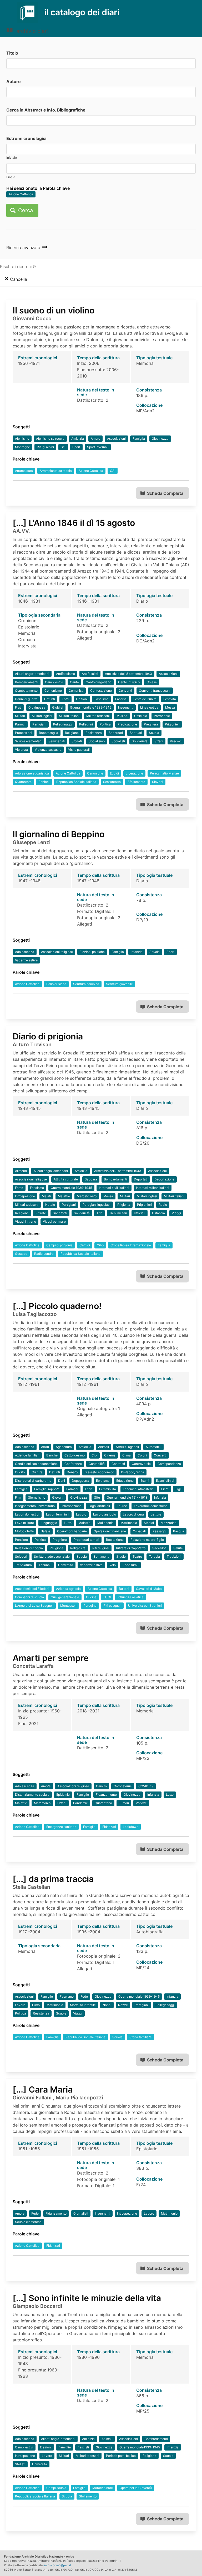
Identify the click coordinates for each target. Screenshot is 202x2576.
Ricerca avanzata (24, 248)
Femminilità (108, 1489)
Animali (103, 1447)
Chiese (152, 682)
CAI (113, 471)
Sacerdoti (116, 733)
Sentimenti (102, 1556)
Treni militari (118, 1213)
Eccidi (114, 773)
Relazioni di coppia (29, 1548)
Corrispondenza (169, 1464)
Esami (145, 1481)
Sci (63, 447)
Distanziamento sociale (32, 1795)
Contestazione (101, 691)
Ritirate (41, 1213)
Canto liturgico (129, 682)
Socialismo (97, 741)
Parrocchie (162, 716)
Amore (95, 439)
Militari (20, 716)
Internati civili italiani (114, 1188)
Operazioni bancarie (72, 1531)
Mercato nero (87, 1196)
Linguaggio (49, 1523)
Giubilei (58, 707)
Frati (18, 707)
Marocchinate (103, 2488)
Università (66, 1565)
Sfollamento (136, 782)
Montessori (68, 1606)
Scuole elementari (28, 741)
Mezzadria (169, 1523)
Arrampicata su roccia (56, 471)
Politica (105, 724)
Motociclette (24, 1531)
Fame (19, 1188)
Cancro (101, 1786)
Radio (163, 1205)
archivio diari (31, 31)
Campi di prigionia (59, 1245)
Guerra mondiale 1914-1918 (127, 1497)
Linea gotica (149, 707)
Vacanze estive (26, 960)
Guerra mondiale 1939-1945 (91, 707)
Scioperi (21, 1556)
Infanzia (137, 952)
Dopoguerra (80, 1481)
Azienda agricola (68, 1589)
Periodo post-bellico (121, 2456)
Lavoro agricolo (105, 1514)
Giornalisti (81, 2213)
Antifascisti (90, 674)
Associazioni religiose (57, 952)
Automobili (153, 1447)
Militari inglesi (42, 716)
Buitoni (124, 1589)
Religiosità (78, 1548)
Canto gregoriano (99, 682)
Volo (113, 1565)
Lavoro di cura (133, 1514)
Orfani (62, 1803)
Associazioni (116, 439)
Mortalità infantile (83, 2005)
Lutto (68, 1523)
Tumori (124, 1803)
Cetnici (85, 1245)
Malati (46, 1196)
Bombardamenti (27, 682)
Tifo (99, 1213)
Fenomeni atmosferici (139, 1489)
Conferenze (73, 1464)
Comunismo (53, 691)
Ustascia (158, 1213)
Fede (89, 1489)
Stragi (159, 741)
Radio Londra (44, 1254)
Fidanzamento (106, 1795)
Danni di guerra (26, 699)
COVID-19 (146, 1786)
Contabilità (97, 1464)
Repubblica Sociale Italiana (76, 782)
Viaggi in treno (26, 1221)
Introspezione (25, 1196)
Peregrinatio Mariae (164, 773)
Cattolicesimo (75, 1455)
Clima (127, 1455)
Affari (45, 1447)
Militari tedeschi (98, 716)
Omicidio (141, 716)
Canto (74, 682)
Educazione (125, 1481)
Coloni (142, 1455)
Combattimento (26, 691)
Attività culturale (66, 1179)
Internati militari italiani (153, 1188)
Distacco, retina (133, 1472)
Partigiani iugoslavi (97, 1205)
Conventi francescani (155, 691)
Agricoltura (64, 1447)
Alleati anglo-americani (32, 674)
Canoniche (95, 773)
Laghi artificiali (99, 1506)
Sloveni (158, 782)
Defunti (50, 699)
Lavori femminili (58, 1514)
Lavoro (81, 1514)
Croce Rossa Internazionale (131, 1245)
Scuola (154, 733)
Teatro (137, 1556)
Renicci (44, 782)
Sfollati (77, 741)
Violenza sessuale (48, 750)
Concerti (160, 1455)
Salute (178, 1548)
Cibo (100, 1245)
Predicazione (127, 724)
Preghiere (60, 1540)
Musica (122, 716)
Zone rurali (130, 1565)
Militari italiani (69, 716)
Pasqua (179, 1531)
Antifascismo (65, 674)
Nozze (123, 2005)
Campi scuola (56, 2488)
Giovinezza (160, 439)
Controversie (141, 1464)
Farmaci (72, 1489)
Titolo (12, 53)
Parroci (20, 724)
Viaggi (176, 1213)
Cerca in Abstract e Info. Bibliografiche (46, 110)
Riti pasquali (112, 1606)
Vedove (141, 1803)
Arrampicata (24, 471)
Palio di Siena (56, 984)
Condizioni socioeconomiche (36, 1464)
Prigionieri (172, 724)
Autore (14, 81)
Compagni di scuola (29, 1597)
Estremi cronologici (26, 138)
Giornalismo (37, 1497)
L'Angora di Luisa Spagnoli (34, 1606)
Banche (52, 1455)
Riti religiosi (101, 1548)
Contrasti (118, 1464)
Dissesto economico (99, 1472)
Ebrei (65, 699)
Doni (62, 1481)
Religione (72, 733)
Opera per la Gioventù (136, 2488)
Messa (170, 707)
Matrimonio (129, 1523)
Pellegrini (86, 724)
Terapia (154, 1556)
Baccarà (91, 1179)
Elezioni (82, 699)
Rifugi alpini (45, 447)
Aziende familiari (27, 1455)
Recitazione (115, 1540)
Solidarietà (140, 741)
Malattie (64, 1196)
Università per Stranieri (145, 1606)
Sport (76, 447)
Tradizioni (174, 1556)
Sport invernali (98, 447)
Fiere (165, 1489)
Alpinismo (22, 439)
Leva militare (24, 1523)
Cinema (110, 1455)
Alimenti (21, 1171)
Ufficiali (140, 1213)
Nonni (107, 2005)
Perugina (90, 1606)
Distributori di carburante (33, 1481)
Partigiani (39, 724)
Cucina (91, 1597)
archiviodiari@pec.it (57, 2565)
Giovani (58, 1497)
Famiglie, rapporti (47, 1489)
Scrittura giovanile (119, 984)
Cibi (94, 1455)
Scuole (61, 2013)
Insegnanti (126, 707)
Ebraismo (103, 1481)
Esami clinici (165, 1481)
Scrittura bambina (86, 984)
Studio (121, 1556)
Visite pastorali (79, 750)
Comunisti (76, 691)
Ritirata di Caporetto (131, 1548)
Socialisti (118, 741)
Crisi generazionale (65, 1597)
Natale (50, 1205)
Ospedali (139, 1531)
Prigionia (124, 1205)
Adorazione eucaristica (32, 773)
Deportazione (164, 1179)
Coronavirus (123, 1786)
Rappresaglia (49, 733)
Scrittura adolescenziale (52, 1556)
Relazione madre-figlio (147, 1540)
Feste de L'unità (145, 699)
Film (18, 1497)
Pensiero (21, 1540)
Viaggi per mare (54, 1221)
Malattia (84, 1523)
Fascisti (121, 699)
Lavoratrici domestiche (151, 1506)
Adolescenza (25, 952)
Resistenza (94, 733)
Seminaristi (57, 741)
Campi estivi (54, 682)
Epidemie (63, 1795)
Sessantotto (112, 782)
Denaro (72, 1472)
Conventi (125, 691)
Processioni (24, 733)
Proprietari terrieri (86, 1540)
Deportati (141, 1179)
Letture (156, 1514)
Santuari (136, 733)
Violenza (21, 750)
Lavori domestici (27, 1514)
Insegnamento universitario (35, 1506)
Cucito (20, 1472)
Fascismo (101, 699)
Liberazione (134, 773)
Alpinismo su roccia (50, 439)
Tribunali (45, 1565)
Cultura (37, 1472)
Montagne (22, 447)
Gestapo (21, 1254)
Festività (170, 699)
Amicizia (78, 439)
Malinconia (105, 1523)
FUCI (107, 1597)
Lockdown (131, 1827)
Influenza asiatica (131, 1597)
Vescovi (176, 741)
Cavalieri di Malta (149, 1589)
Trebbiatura (23, 1565)
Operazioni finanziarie (110, 1531)
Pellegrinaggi (63, 724)
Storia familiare (140, 2037)
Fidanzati (109, 1827)
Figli (178, 1489)
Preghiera (151, 724)
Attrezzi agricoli (127, 1447)
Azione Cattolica (21, 194)
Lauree (122, 1506)
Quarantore (23, 782)
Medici (149, 1523)
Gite (97, 1497)
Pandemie (80, 1803)
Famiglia (139, 439)
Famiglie (83, 1795)
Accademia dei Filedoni (32, 1589)
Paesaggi (159, 1531)
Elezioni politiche (92, 952)
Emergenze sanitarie (61, 1827)
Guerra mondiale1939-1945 (140, 2447)
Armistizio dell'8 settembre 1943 (128, 674)
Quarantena (103, 1803)
